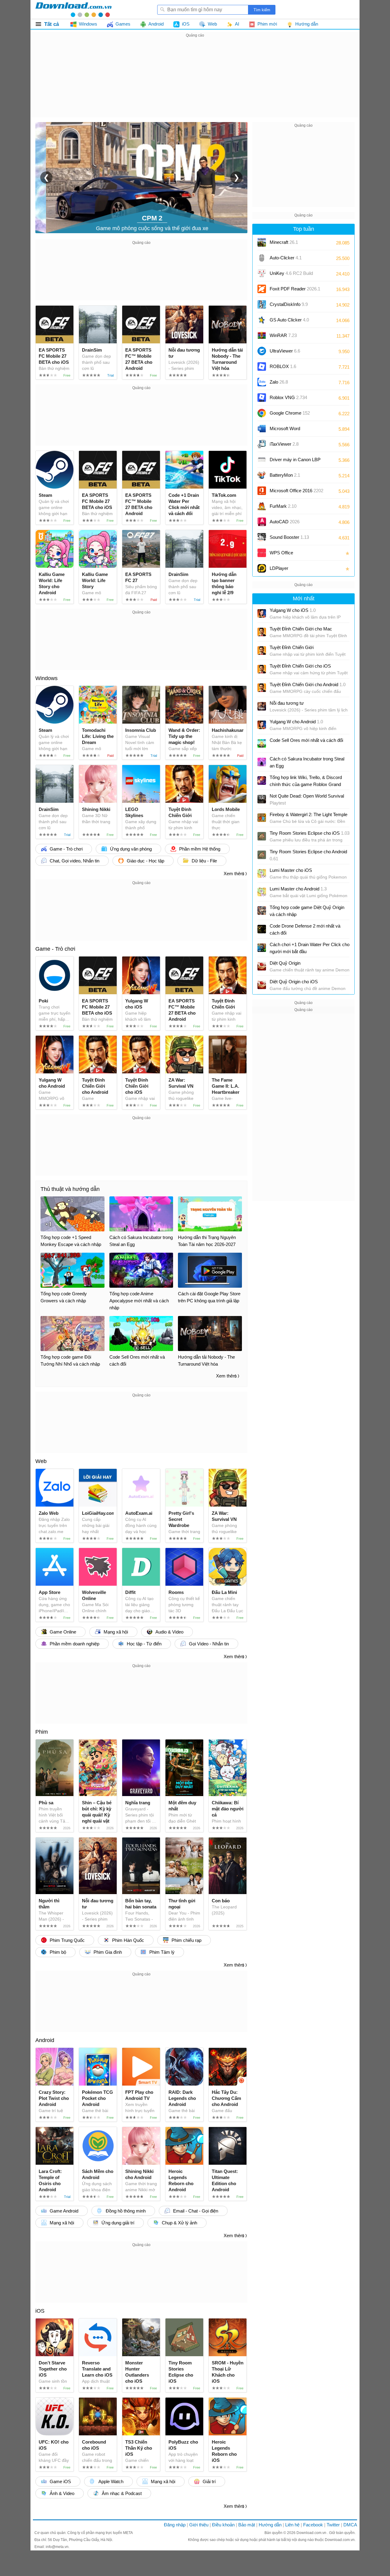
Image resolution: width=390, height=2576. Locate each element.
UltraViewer (285, 351)
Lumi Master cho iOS (291, 870)
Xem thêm (234, 874)
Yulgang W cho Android (296, 722)
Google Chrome (290, 413)
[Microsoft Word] (262, 429)
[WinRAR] (262, 335)
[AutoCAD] (262, 522)
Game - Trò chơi (55, 949)
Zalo (279, 382)
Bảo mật (247, 2525)
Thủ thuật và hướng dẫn (70, 1189)
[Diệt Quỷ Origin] (262, 966)
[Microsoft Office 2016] (262, 491)
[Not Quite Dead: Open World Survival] (262, 799)
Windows (46, 678)
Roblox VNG (288, 397)
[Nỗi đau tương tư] (262, 706)
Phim (42, 1732)
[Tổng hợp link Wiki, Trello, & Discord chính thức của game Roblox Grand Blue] (262, 781)
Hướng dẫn (270, 2525)
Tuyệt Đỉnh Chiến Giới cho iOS (300, 666)
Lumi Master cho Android (298, 889)
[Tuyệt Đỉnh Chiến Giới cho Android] (262, 688)
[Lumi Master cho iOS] (262, 873)
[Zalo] (262, 382)
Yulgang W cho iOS (293, 610)
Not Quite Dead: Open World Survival (307, 799)
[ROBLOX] (262, 367)
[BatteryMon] (262, 475)
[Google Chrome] (262, 413)
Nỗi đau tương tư (287, 703)
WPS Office (281, 553)
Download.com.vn (312, 2533)
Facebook (313, 2525)
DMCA (350, 2525)
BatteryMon (285, 475)
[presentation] (46, 177)
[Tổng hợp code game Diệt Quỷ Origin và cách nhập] (262, 911)
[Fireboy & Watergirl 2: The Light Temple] (262, 818)
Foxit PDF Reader (295, 289)
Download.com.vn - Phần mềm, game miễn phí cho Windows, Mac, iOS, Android (73, 9)
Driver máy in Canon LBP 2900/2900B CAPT (295, 462)
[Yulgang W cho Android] (262, 725)
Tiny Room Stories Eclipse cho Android (308, 855)
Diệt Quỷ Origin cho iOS (294, 982)
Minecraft (284, 242)
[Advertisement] (195, 82)
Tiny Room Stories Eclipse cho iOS (310, 833)
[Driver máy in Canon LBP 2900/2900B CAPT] (262, 460)
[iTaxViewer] (262, 444)
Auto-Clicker (286, 258)
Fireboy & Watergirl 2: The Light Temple (308, 814)
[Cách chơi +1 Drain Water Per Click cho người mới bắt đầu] (262, 948)
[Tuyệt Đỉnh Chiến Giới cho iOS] (262, 669)
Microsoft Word (291, 431)
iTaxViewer (284, 444)
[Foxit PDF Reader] (262, 289)
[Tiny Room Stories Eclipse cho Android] (262, 855)
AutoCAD (285, 522)
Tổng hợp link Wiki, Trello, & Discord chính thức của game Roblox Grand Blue (306, 781)
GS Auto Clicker (289, 320)
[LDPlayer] (262, 568)
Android (45, 2040)
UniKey (291, 275)
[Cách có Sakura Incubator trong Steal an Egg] (262, 762)
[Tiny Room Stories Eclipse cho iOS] (262, 836)
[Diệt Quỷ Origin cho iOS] (262, 985)
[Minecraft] (262, 242)
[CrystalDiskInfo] (262, 304)
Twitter (333, 2525)
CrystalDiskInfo (289, 304)
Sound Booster (289, 537)
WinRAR (283, 335)
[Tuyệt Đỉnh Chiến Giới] (262, 651)
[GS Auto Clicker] (262, 320)
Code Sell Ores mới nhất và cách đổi (306, 740)
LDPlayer (279, 568)
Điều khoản (223, 2525)
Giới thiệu (199, 2525)
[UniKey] (262, 273)
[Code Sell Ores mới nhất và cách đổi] (262, 743)
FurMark (283, 506)
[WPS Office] (262, 553)
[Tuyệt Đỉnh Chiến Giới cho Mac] (262, 632)
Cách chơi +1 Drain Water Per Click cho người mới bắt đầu (310, 948)
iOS (40, 2311)
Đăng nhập (175, 2525)
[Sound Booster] (262, 537)
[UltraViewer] (262, 351)
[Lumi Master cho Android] (262, 892)
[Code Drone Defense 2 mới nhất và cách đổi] (262, 929)
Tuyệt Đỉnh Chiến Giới (292, 647)
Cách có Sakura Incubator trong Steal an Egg (307, 762)
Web (41, 1461)
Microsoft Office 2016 (296, 493)
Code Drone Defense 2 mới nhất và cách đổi (305, 929)
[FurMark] (262, 506)
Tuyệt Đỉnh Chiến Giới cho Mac (301, 629)
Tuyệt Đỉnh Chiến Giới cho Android (308, 684)
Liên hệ (292, 2525)
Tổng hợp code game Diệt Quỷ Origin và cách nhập (307, 911)
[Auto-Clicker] (262, 258)
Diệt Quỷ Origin (285, 963)
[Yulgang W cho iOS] (262, 613)
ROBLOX (283, 366)
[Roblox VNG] (262, 398)
